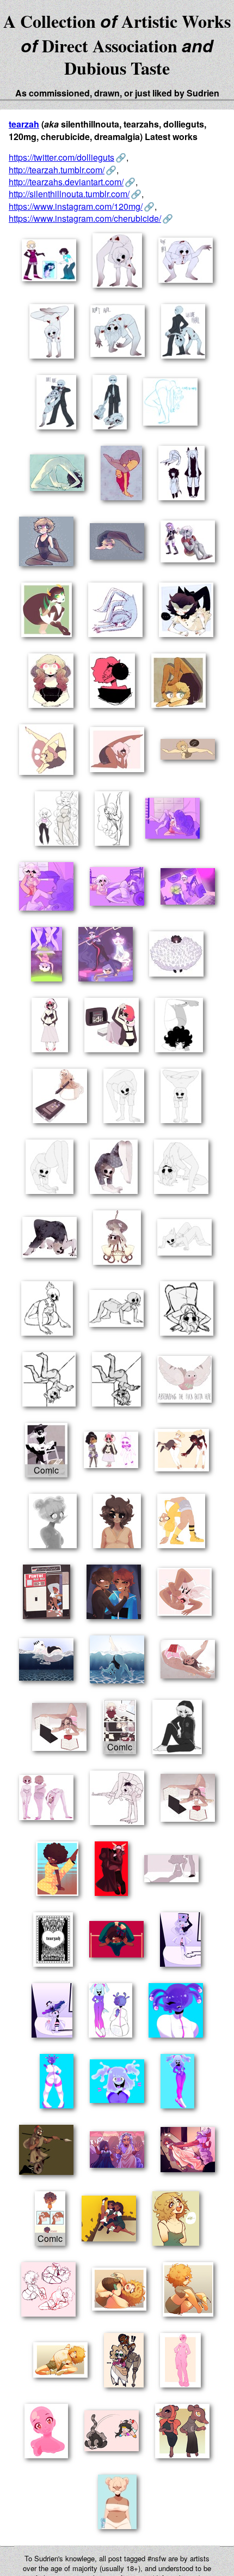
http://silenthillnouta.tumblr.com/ (69, 194)
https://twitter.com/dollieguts (61, 157)
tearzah (24, 124)
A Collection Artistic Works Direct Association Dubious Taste (117, 44)
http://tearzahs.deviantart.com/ (66, 182)
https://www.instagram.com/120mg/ (76, 206)
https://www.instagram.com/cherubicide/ (85, 218)
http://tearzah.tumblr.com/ (57, 170)
